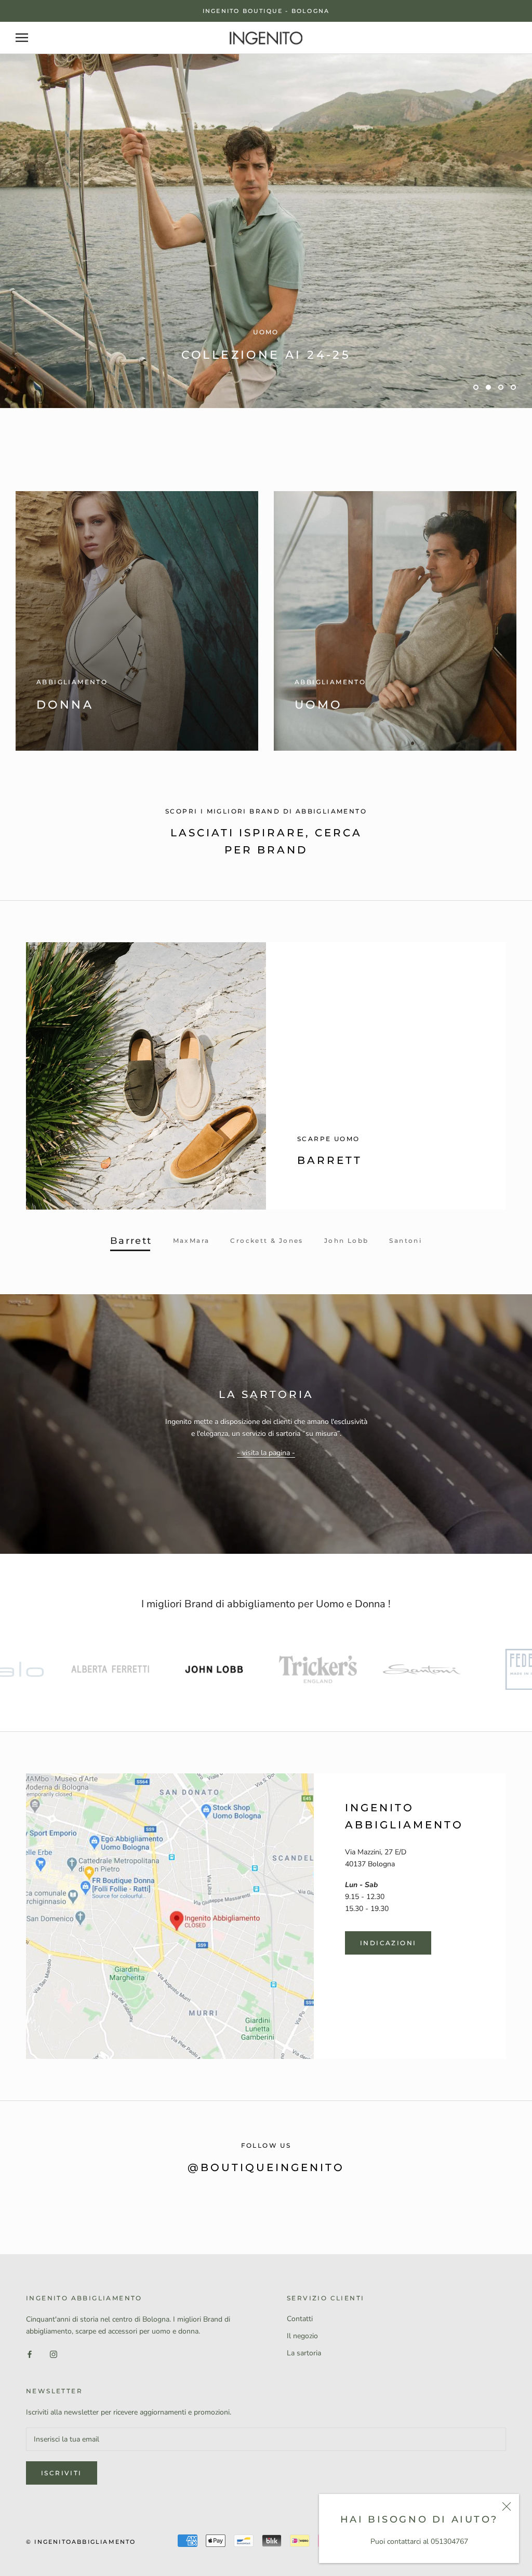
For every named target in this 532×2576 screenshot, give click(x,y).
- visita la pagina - (266, 1487)
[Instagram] (54, 2387)
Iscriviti (62, 2507)
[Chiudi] (507, 2506)
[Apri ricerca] (22, 38)
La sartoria (304, 2387)
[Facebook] (30, 2387)
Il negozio (302, 2370)
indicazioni (388, 1977)
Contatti (300, 2353)
